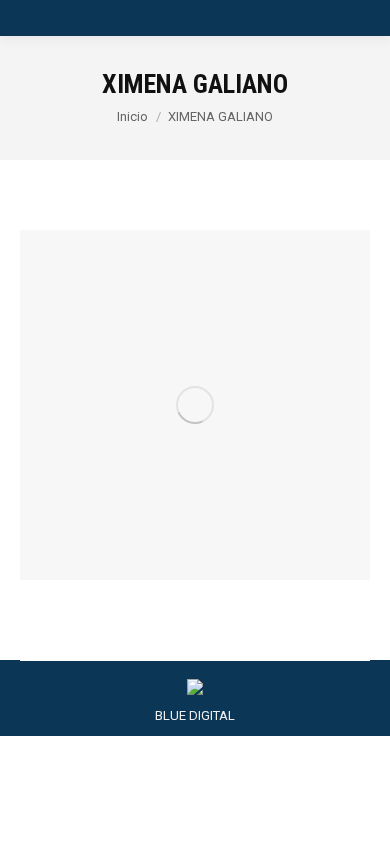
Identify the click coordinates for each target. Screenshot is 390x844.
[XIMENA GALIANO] (195, 405)
